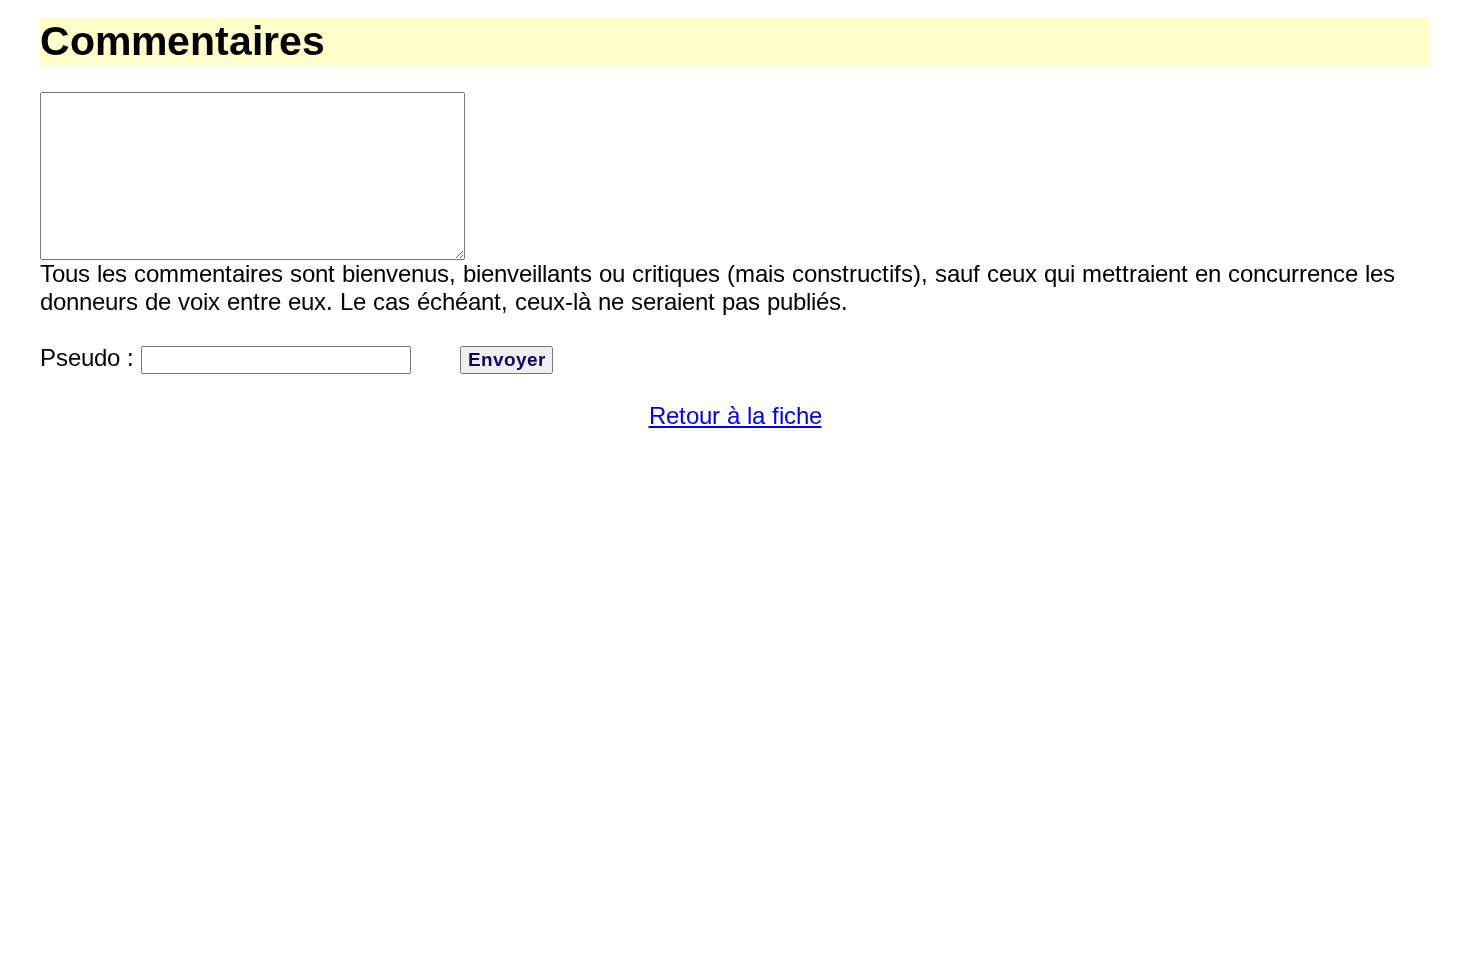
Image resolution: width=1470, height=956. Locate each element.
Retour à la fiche (735, 415)
